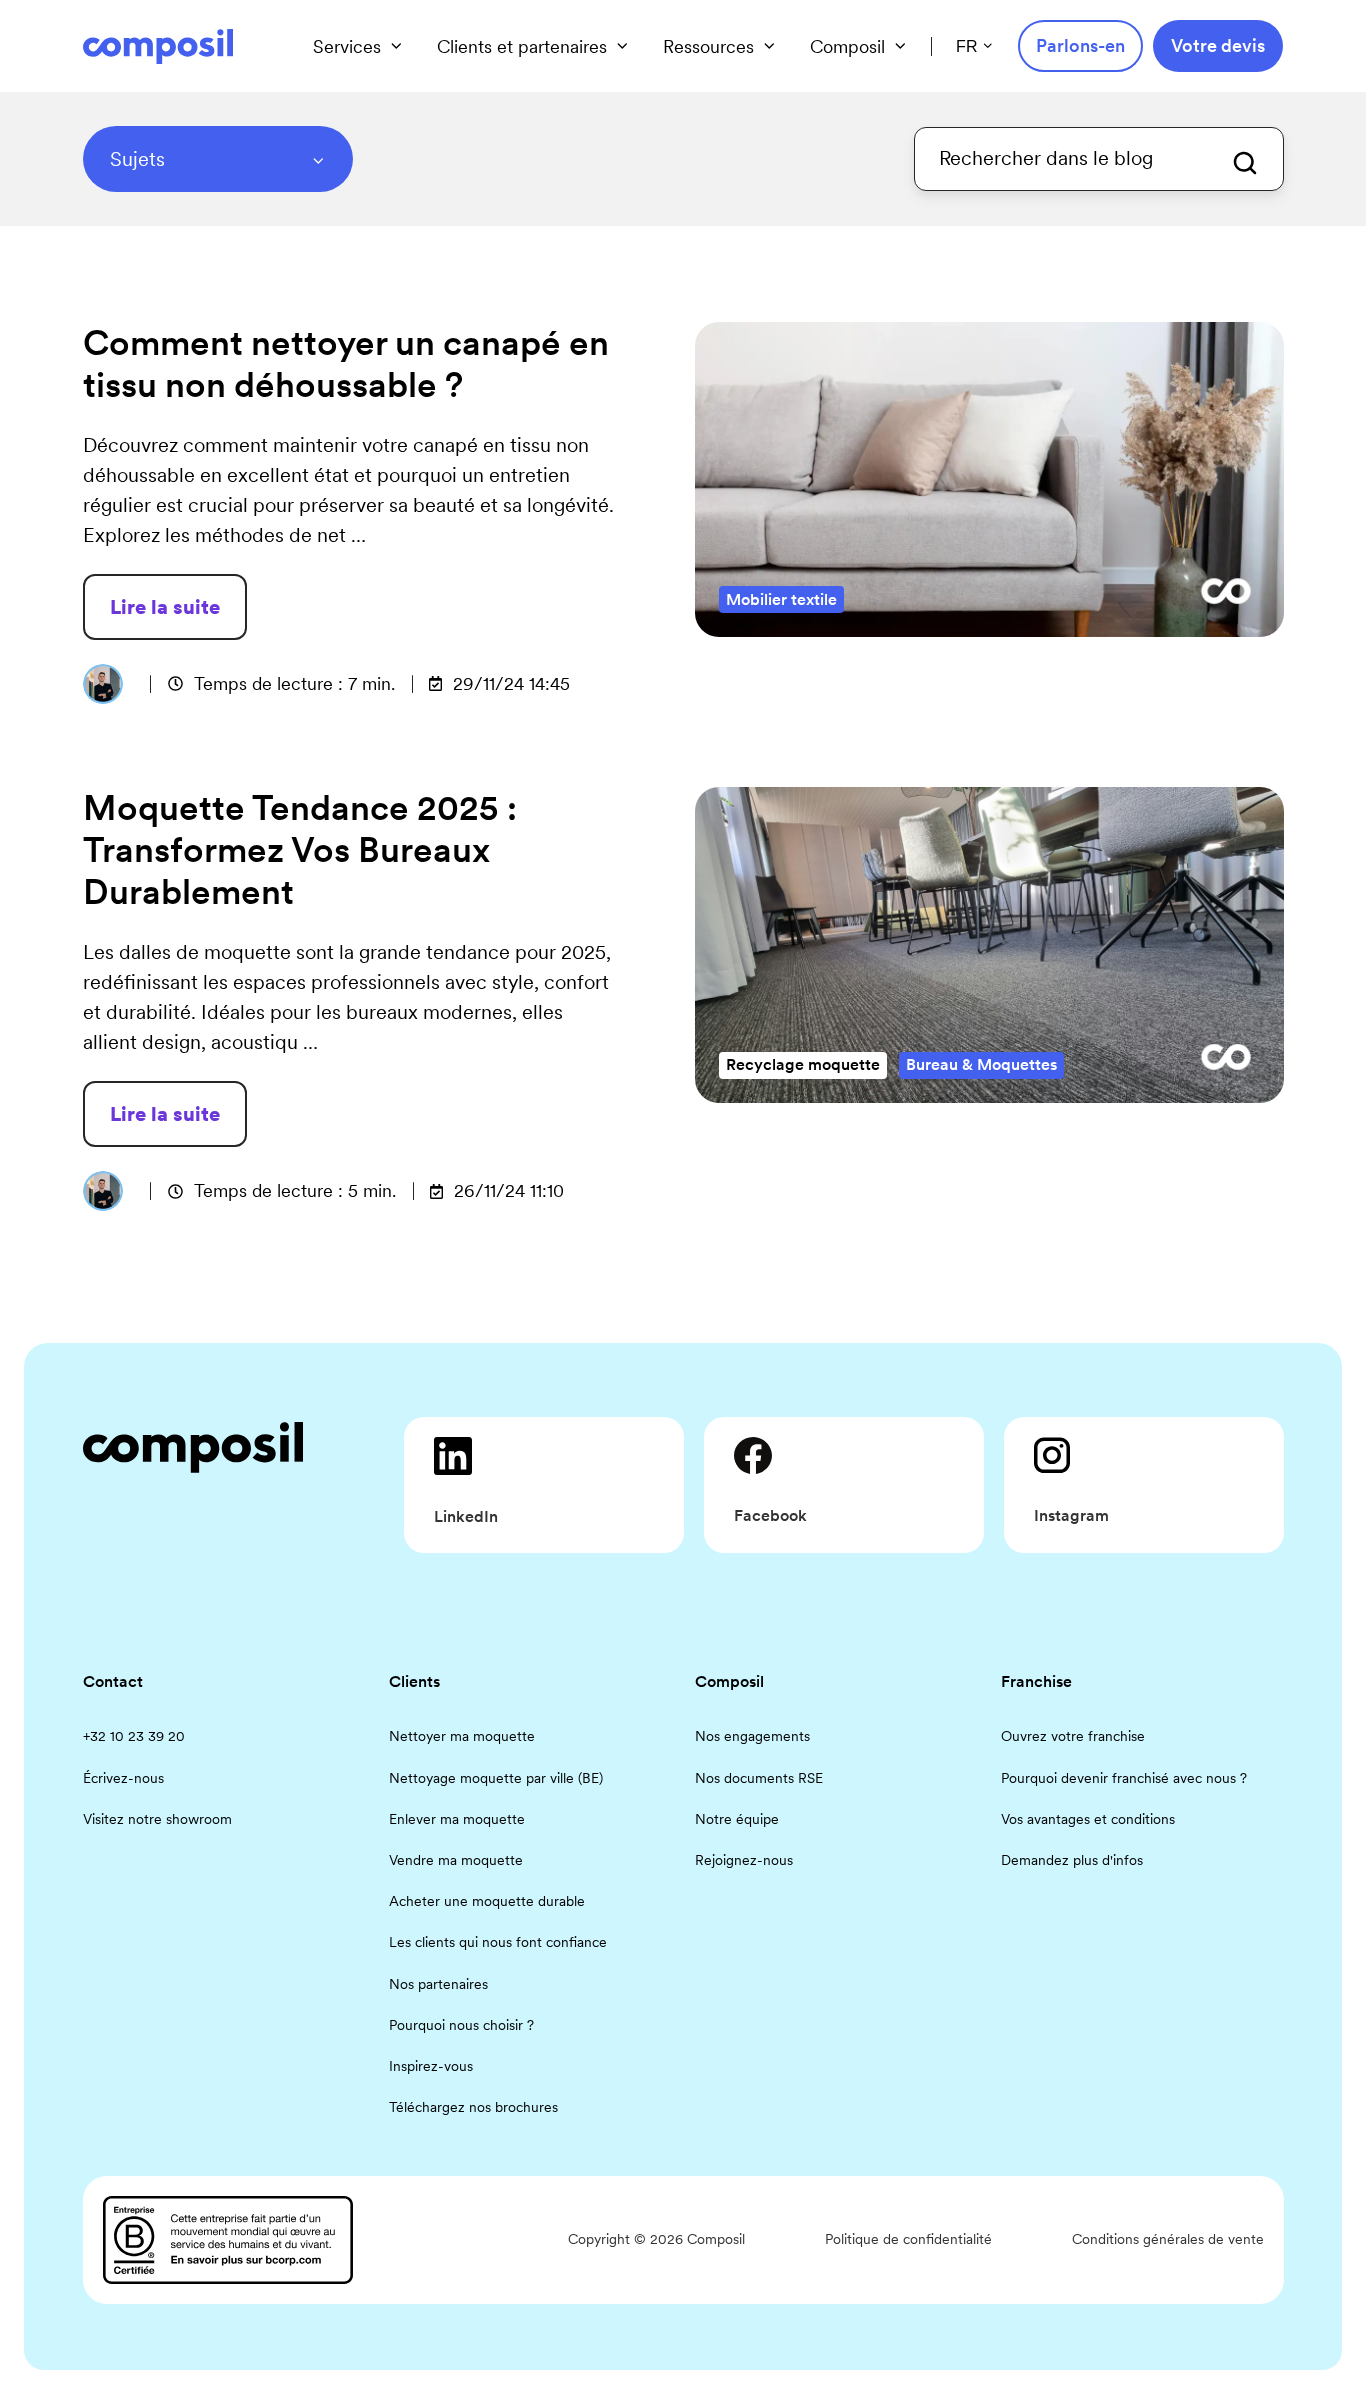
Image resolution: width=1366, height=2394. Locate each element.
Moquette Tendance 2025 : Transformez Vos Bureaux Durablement (300, 850)
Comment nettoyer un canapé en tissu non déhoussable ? (346, 364)
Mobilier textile (781, 599)
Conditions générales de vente (1168, 2239)
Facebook (770, 1515)
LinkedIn (466, 1516)
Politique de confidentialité (908, 2239)
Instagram (1071, 1515)
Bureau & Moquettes (981, 1064)
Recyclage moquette (803, 1064)
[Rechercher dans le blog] (1245, 163)
